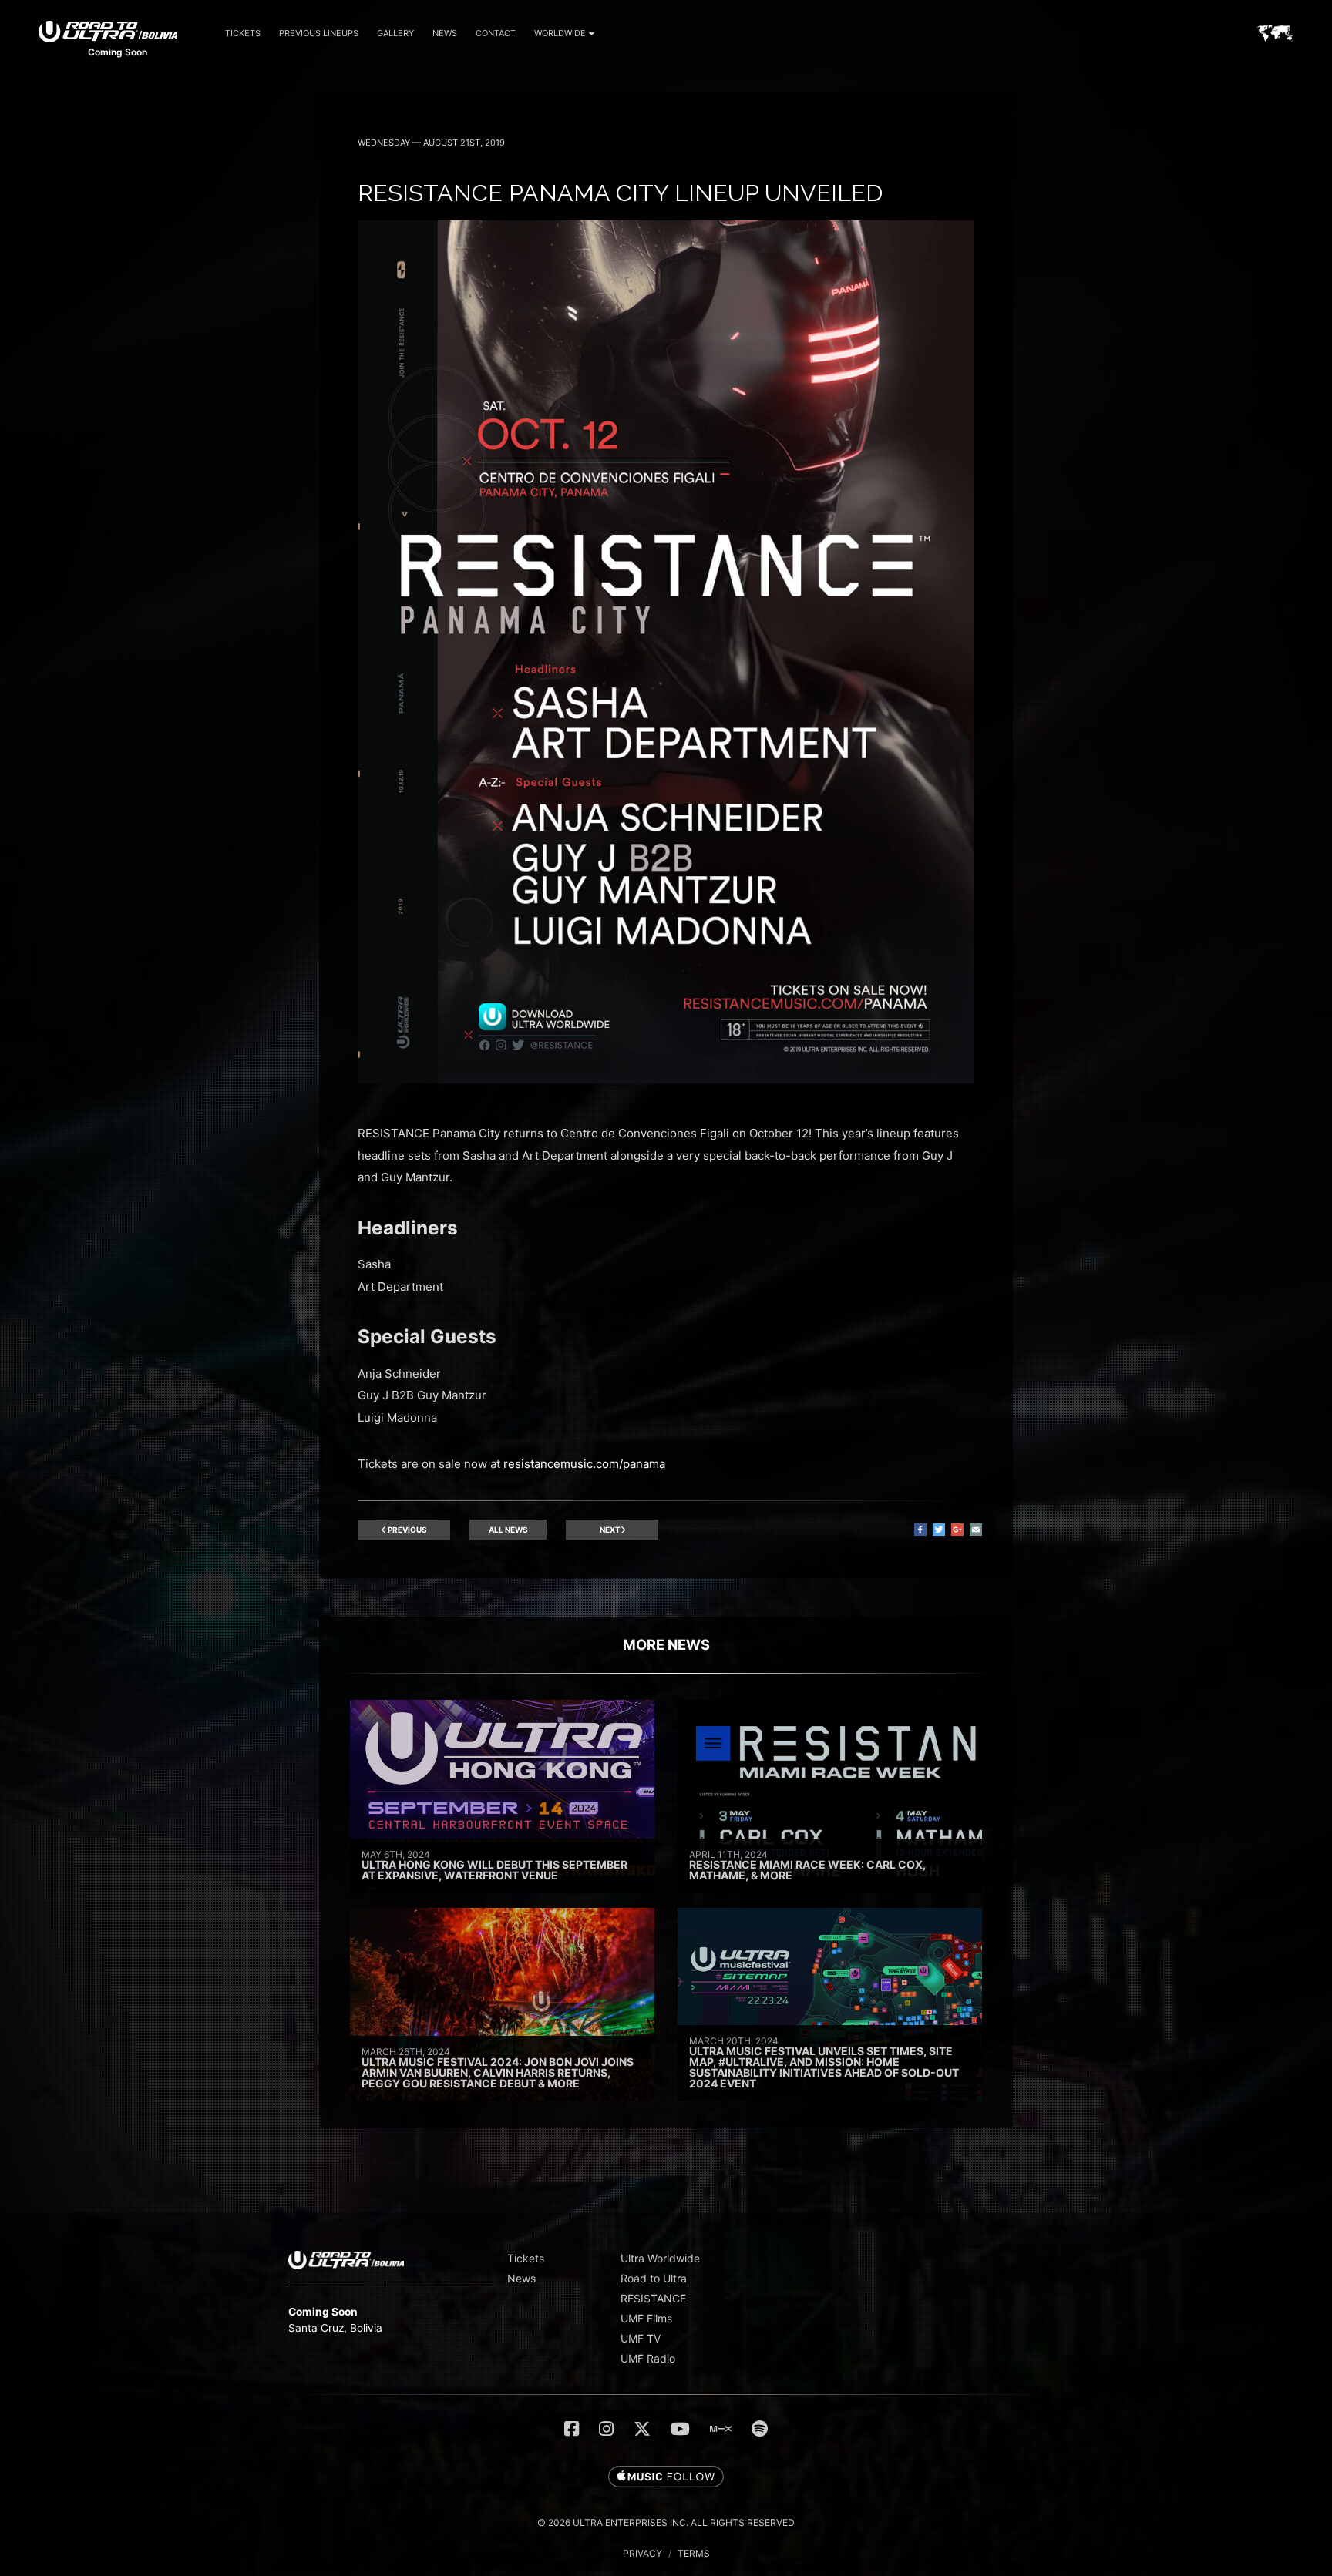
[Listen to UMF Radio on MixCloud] (721, 2429)
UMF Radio (648, 2358)
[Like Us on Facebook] (572, 2429)
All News (508, 1530)
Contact (496, 33)
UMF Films (646, 2318)
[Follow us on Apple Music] (666, 2477)
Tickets (243, 33)
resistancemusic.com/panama (584, 1464)
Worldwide (560, 33)
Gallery (395, 33)
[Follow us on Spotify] (760, 2429)
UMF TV (641, 2338)
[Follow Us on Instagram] (606, 2429)
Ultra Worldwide (660, 2258)
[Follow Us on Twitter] (642, 2429)
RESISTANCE (653, 2298)
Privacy (642, 2553)
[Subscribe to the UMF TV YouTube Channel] (680, 2429)
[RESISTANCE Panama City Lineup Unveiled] (666, 1079)
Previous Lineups (319, 33)
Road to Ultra (654, 2278)
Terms (694, 2553)
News (445, 33)
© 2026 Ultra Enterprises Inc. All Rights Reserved (666, 2522)
